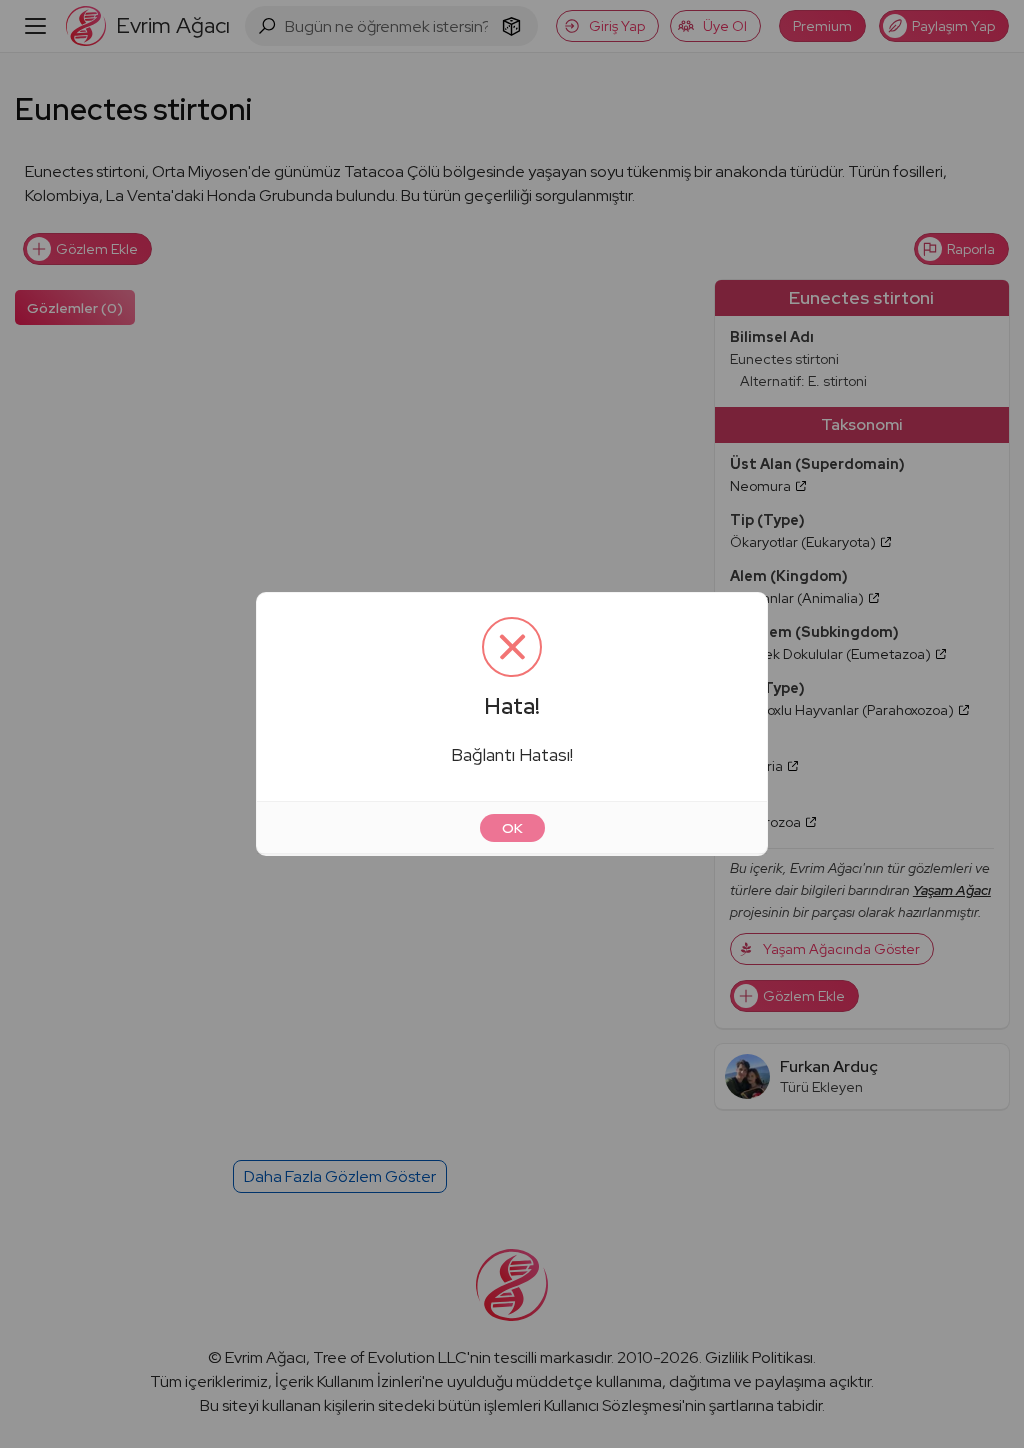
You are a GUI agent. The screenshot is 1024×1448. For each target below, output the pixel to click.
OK (512, 828)
